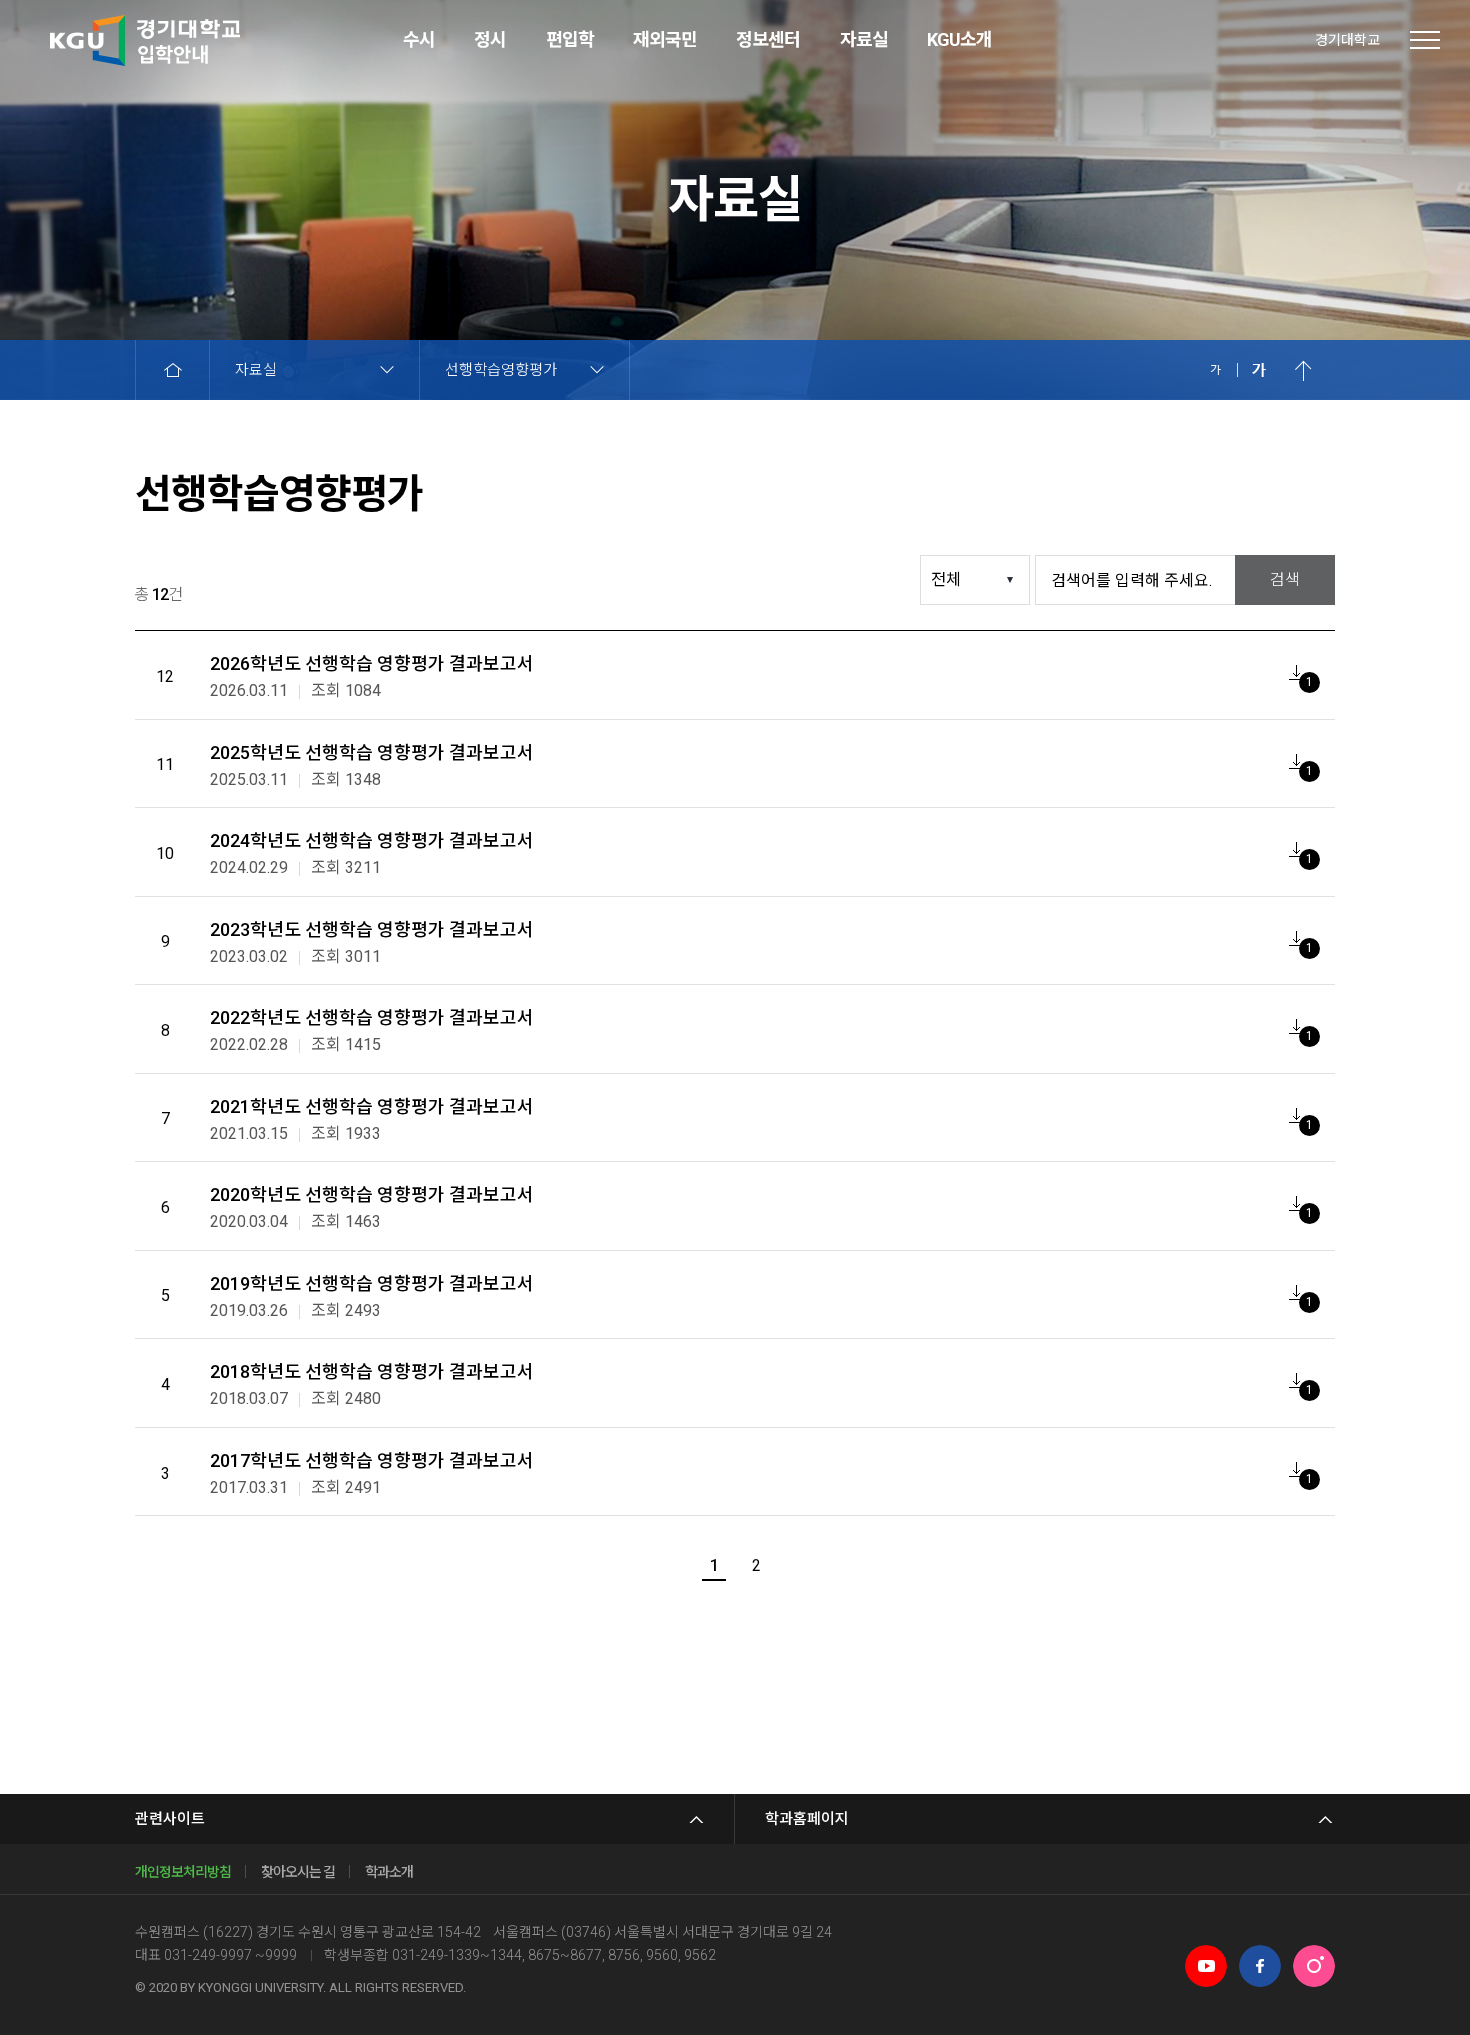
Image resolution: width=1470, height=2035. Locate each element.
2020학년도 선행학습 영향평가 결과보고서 (372, 1194)
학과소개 (389, 1872)
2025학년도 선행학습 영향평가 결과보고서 (372, 752)
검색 (1285, 579)
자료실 (864, 40)
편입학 (570, 40)
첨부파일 (1296, 672)
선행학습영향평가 (501, 370)
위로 (1303, 370)
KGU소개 (959, 40)
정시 (490, 40)
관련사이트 (170, 1819)
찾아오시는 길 (298, 1872)
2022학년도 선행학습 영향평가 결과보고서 (372, 1017)
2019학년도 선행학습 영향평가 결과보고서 (372, 1283)
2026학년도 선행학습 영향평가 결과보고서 (372, 663)
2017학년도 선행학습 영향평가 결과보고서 (372, 1460)
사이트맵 (1425, 40)
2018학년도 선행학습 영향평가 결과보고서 (372, 1371)
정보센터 (768, 40)
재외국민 (665, 40)
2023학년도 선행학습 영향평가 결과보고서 (372, 929)
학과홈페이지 (807, 1819)
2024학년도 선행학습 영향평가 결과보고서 (372, 840)
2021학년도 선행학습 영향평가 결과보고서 (372, 1106)
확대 (1259, 370)
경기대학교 (1347, 40)
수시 (419, 40)
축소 (1215, 370)
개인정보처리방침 (183, 1872)
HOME (172, 370)
